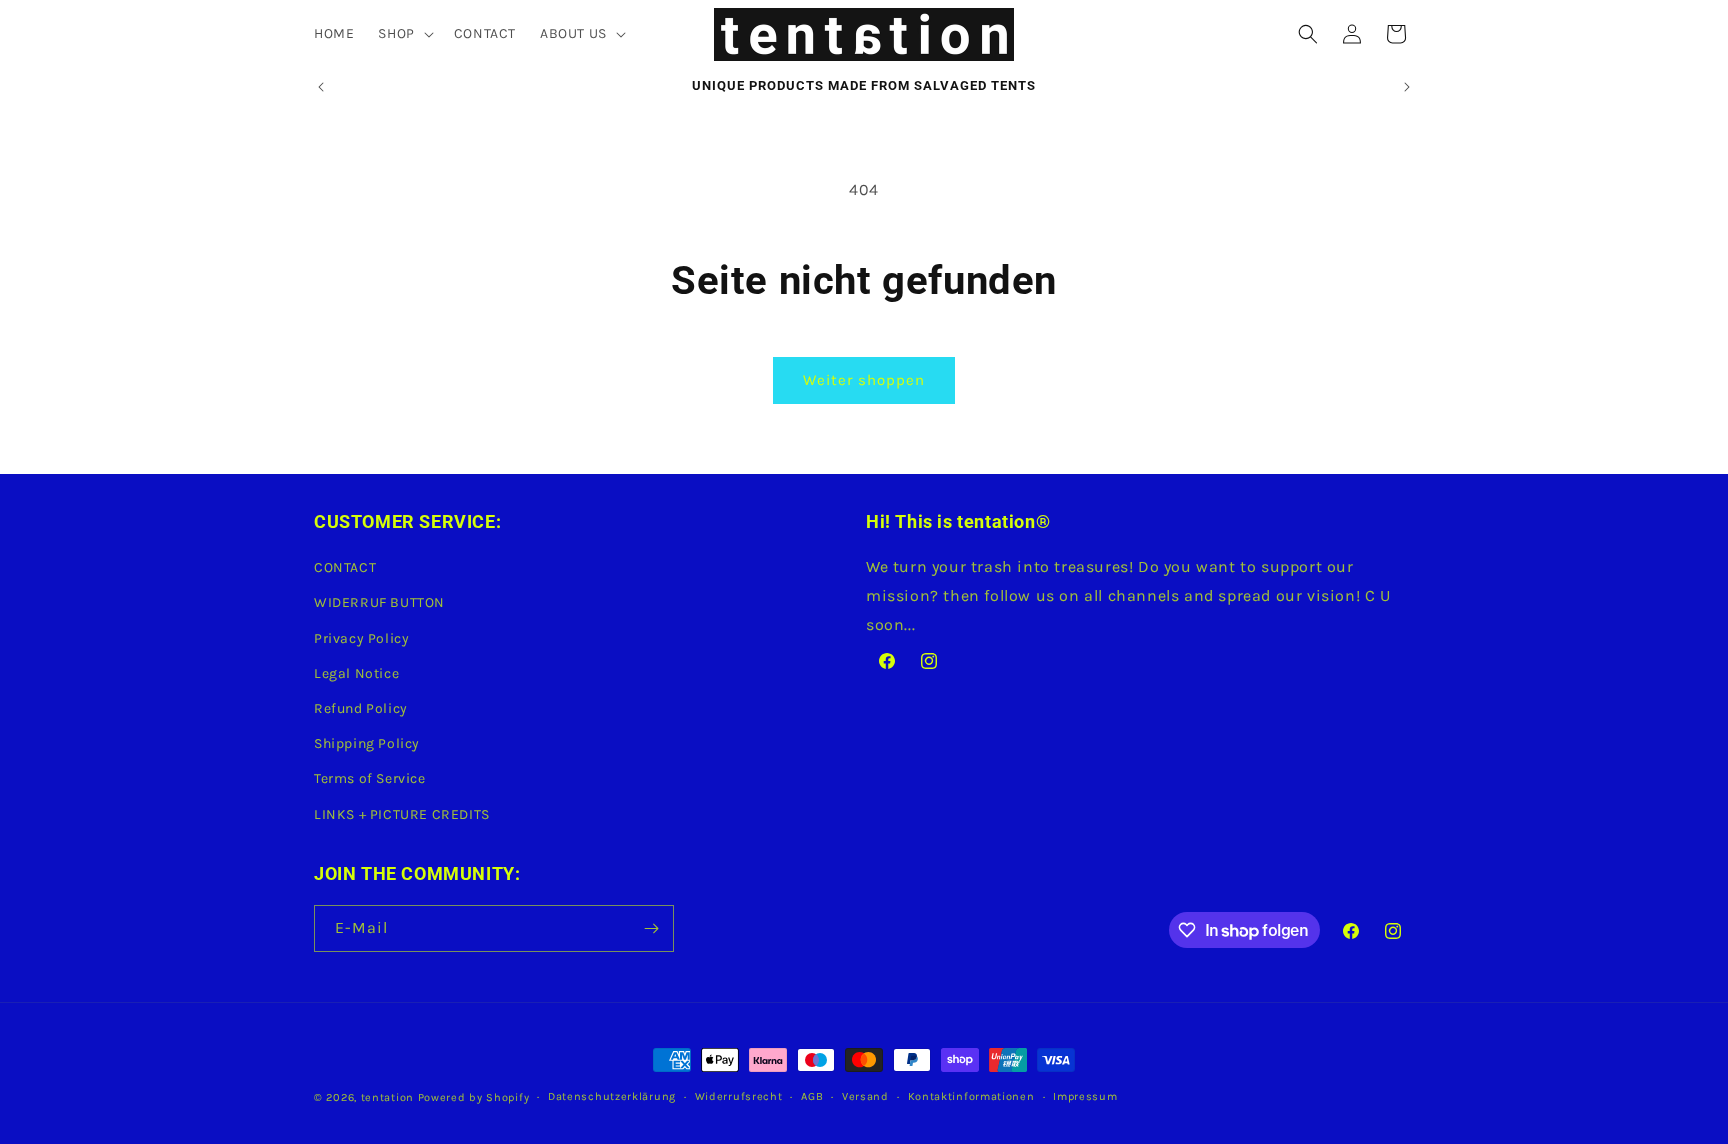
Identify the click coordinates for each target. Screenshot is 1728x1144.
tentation (387, 1097)
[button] (403, 34)
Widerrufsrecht (739, 1096)
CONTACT (345, 567)
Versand (865, 1096)
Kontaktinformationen (971, 1096)
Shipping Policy (367, 743)
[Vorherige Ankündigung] (321, 87)
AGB (812, 1096)
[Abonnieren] (651, 928)
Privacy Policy (361, 638)
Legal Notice (356, 673)
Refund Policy (361, 708)
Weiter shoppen (864, 380)
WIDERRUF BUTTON (379, 603)
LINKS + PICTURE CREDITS (402, 814)
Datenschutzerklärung (612, 1096)
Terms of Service (370, 779)
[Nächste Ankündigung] (1407, 87)
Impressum (1085, 1096)
